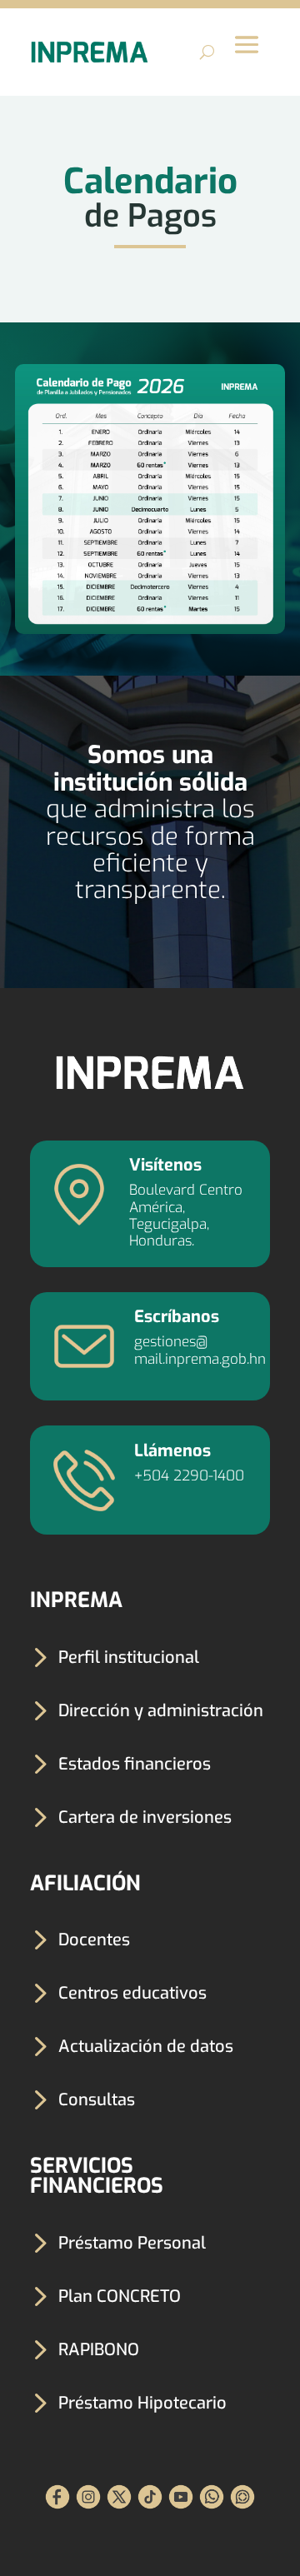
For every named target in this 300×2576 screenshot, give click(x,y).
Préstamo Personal (132, 2243)
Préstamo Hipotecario (142, 2403)
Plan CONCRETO (120, 2296)
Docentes (94, 1940)
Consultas (97, 2100)
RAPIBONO (99, 2350)
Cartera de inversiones (145, 1817)
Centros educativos (132, 1993)
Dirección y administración (161, 1711)
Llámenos (172, 1451)
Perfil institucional (129, 1657)
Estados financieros (135, 1764)
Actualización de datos (146, 2047)
